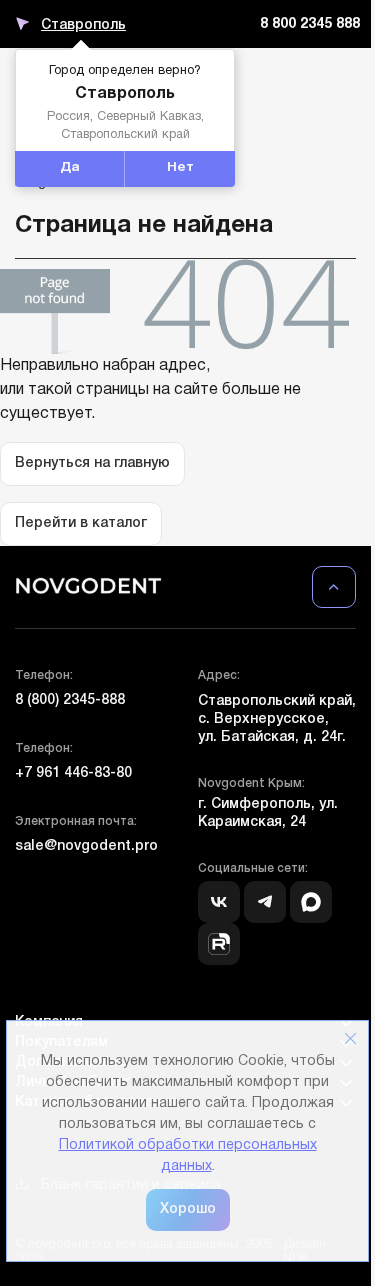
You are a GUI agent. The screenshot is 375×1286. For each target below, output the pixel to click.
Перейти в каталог (81, 523)
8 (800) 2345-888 (70, 700)
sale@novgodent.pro (86, 846)
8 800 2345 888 (310, 24)
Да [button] (70, 168)
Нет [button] (180, 168)
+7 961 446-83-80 (73, 773)
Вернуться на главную (92, 463)
